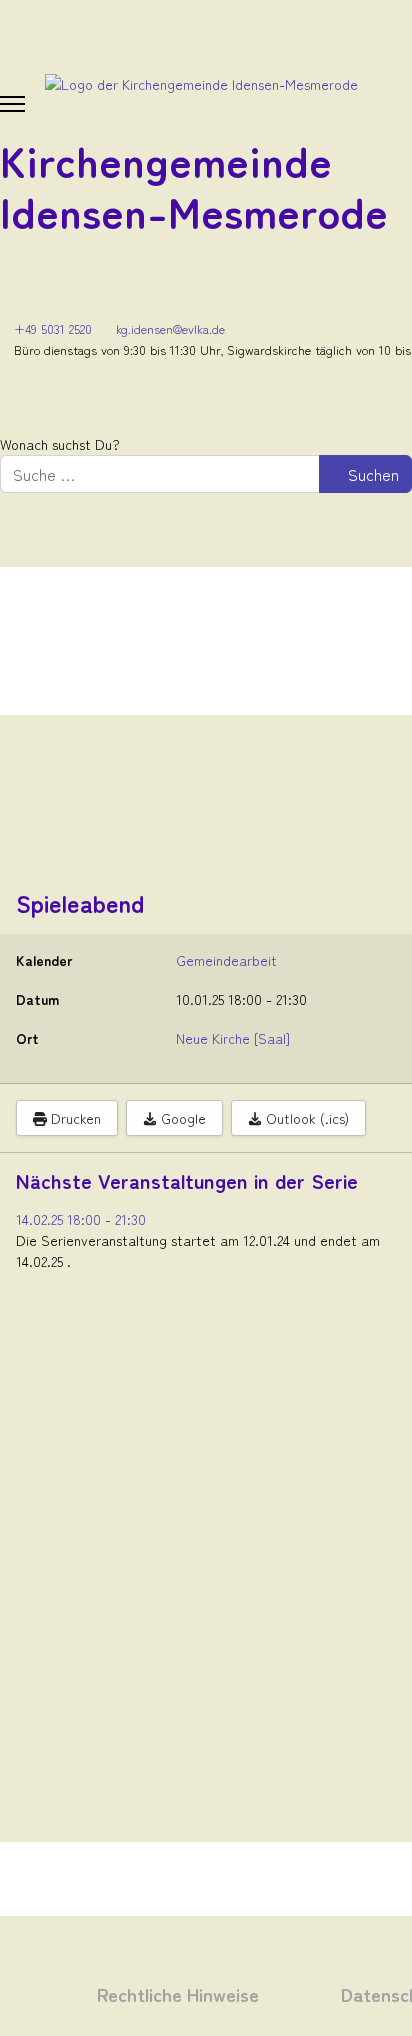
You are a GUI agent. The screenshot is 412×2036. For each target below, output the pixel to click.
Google (181, 1118)
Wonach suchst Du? (60, 444)
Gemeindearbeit (226, 960)
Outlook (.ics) (305, 1118)
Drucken (74, 1118)
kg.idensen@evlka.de (170, 328)
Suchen (371, 474)
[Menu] (12, 104)
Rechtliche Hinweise (178, 1993)
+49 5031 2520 (53, 328)
